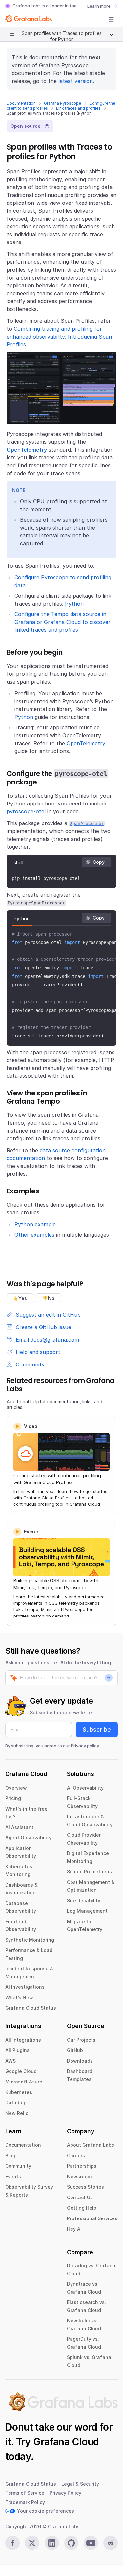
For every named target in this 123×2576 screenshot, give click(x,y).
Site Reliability (84, 1900)
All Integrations (23, 2040)
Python (74, 604)
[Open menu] (111, 19)
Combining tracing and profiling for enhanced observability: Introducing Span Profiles (59, 337)
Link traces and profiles (78, 108)
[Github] (72, 2543)
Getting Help (82, 2208)
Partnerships (82, 2166)
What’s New (19, 1997)
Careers (76, 2155)
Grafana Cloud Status (31, 2008)
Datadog (15, 2103)
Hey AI (74, 2229)
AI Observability (85, 1788)
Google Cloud (21, 2071)
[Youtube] (91, 2543)
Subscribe (97, 1729)
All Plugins (17, 2050)
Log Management (87, 1911)
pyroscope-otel (26, 811)
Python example (35, 1224)
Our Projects (81, 2040)
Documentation (21, 103)
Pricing (13, 1798)
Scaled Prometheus (89, 1872)
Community (18, 2166)
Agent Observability (28, 1838)
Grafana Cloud (66, 2442)
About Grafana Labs (91, 2145)
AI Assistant (19, 1827)
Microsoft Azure (24, 2082)
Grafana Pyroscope (62, 103)
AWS (10, 2061)
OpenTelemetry (86, 743)
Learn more (99, 6)
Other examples (34, 1235)
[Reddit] (111, 2543)
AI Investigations (25, 1987)
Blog (10, 2155)
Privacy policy (85, 1746)
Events (13, 2176)
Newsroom (79, 2176)
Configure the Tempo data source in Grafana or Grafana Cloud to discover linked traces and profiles (62, 622)
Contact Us (80, 2197)
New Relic (17, 2113)
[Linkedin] (52, 2543)
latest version (76, 81)
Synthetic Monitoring (30, 1940)
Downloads (80, 2061)
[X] (32, 2543)
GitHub (75, 2050)
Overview (16, 1788)
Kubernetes (19, 2092)
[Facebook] (12, 2543)
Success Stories (85, 2187)
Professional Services (92, 2218)
